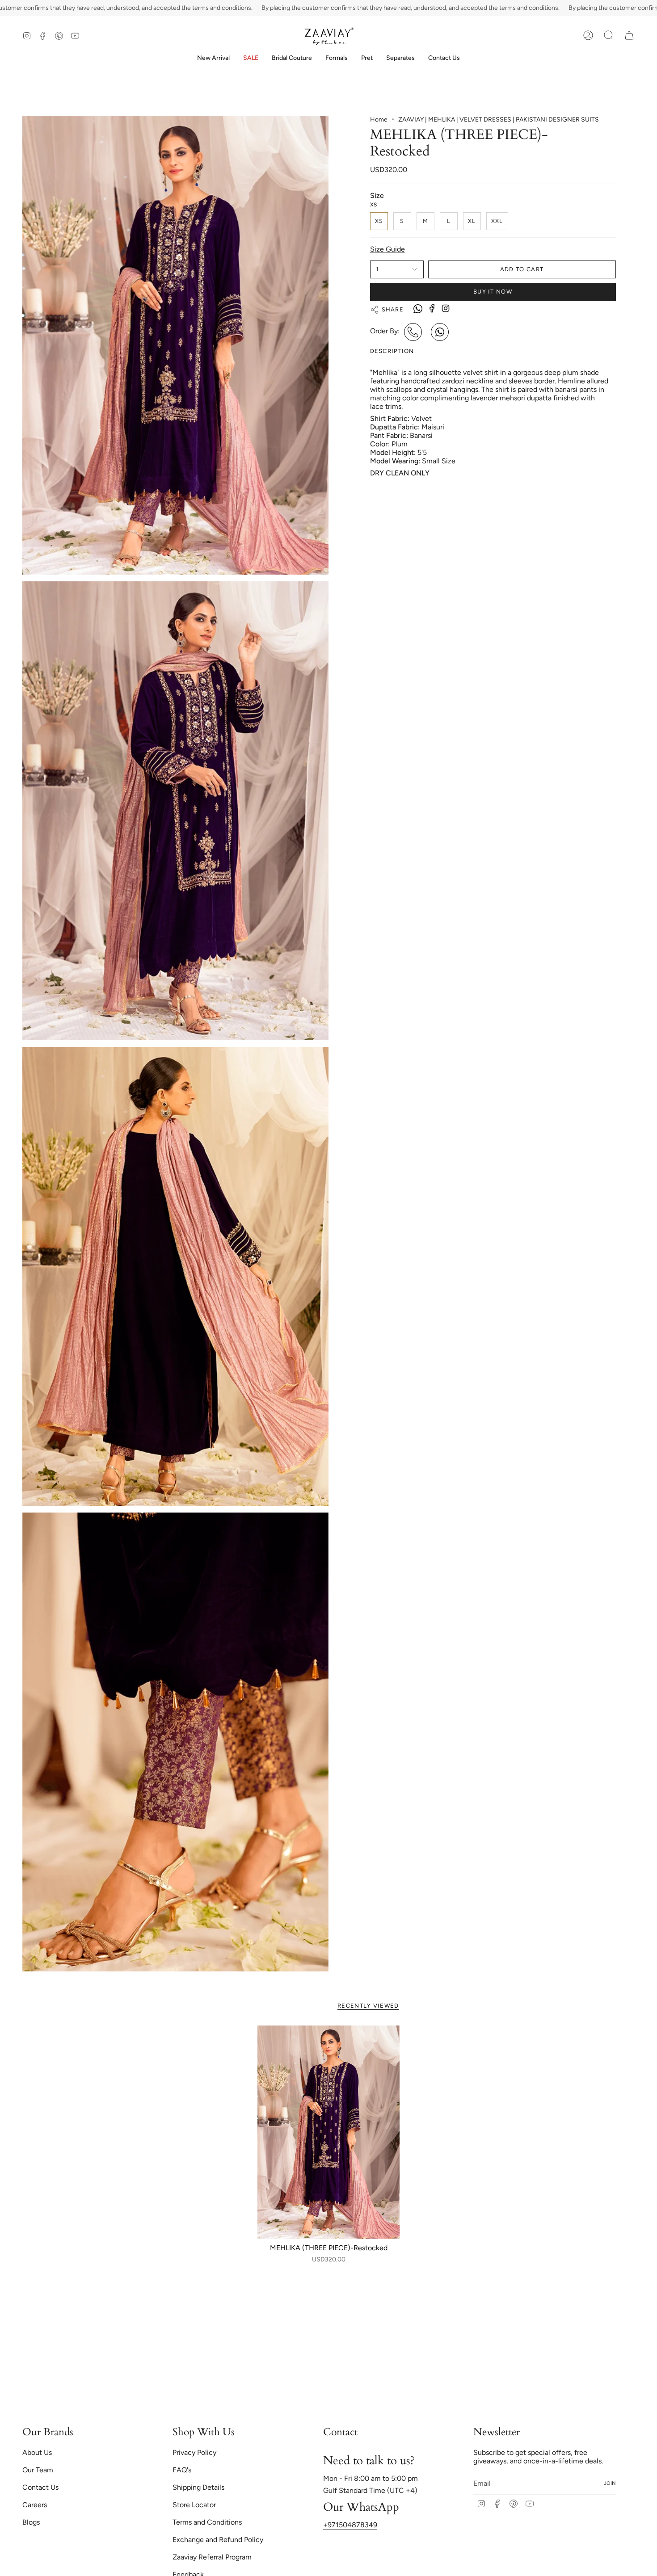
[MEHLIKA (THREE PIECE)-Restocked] (329, 2132)
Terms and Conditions (207, 2522)
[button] (292, 58)
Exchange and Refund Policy (218, 2540)
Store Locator (194, 2505)
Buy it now (493, 292)
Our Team (38, 2470)
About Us (37, 2452)
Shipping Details (198, 2487)
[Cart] (629, 35)
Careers (35, 2505)
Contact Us (40, 2487)
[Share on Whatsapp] (418, 310)
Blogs (31, 2522)
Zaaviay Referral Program (212, 2557)
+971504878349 (350, 2525)
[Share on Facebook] (432, 308)
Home (379, 120)
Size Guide (387, 249)
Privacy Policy (194, 2452)
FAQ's (182, 2470)
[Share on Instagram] (446, 308)
